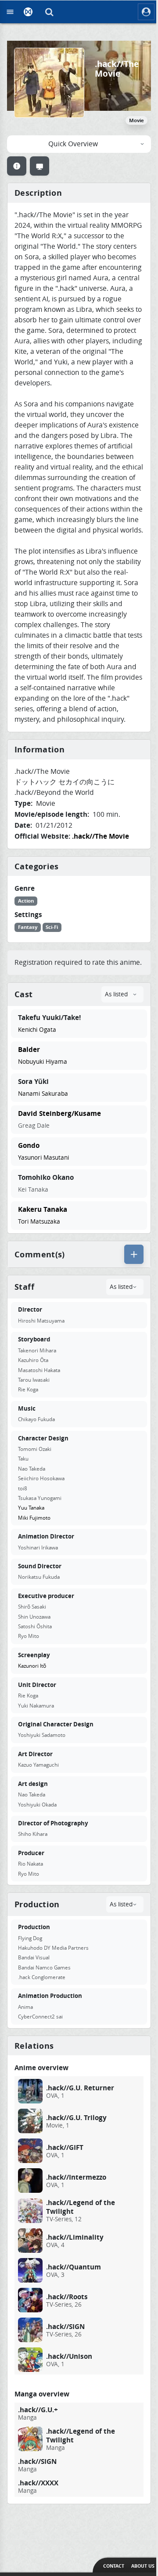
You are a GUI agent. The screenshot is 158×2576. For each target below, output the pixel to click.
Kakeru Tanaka (43, 1209)
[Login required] (134, 1254)
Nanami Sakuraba (43, 1094)
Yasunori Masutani (43, 1157)
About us (143, 2566)
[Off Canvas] (10, 12)
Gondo (29, 1145)
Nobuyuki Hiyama (43, 1062)
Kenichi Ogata (37, 1030)
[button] (50, 12)
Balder (29, 1049)
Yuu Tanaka (31, 1508)
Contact (114, 2566)
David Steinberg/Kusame (59, 1113)
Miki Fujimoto (34, 1518)
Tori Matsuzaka (39, 1221)
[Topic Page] (17, 166)
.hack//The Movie (101, 836)
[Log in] (146, 12)
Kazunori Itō (32, 1666)
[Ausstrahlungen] (39, 166)
